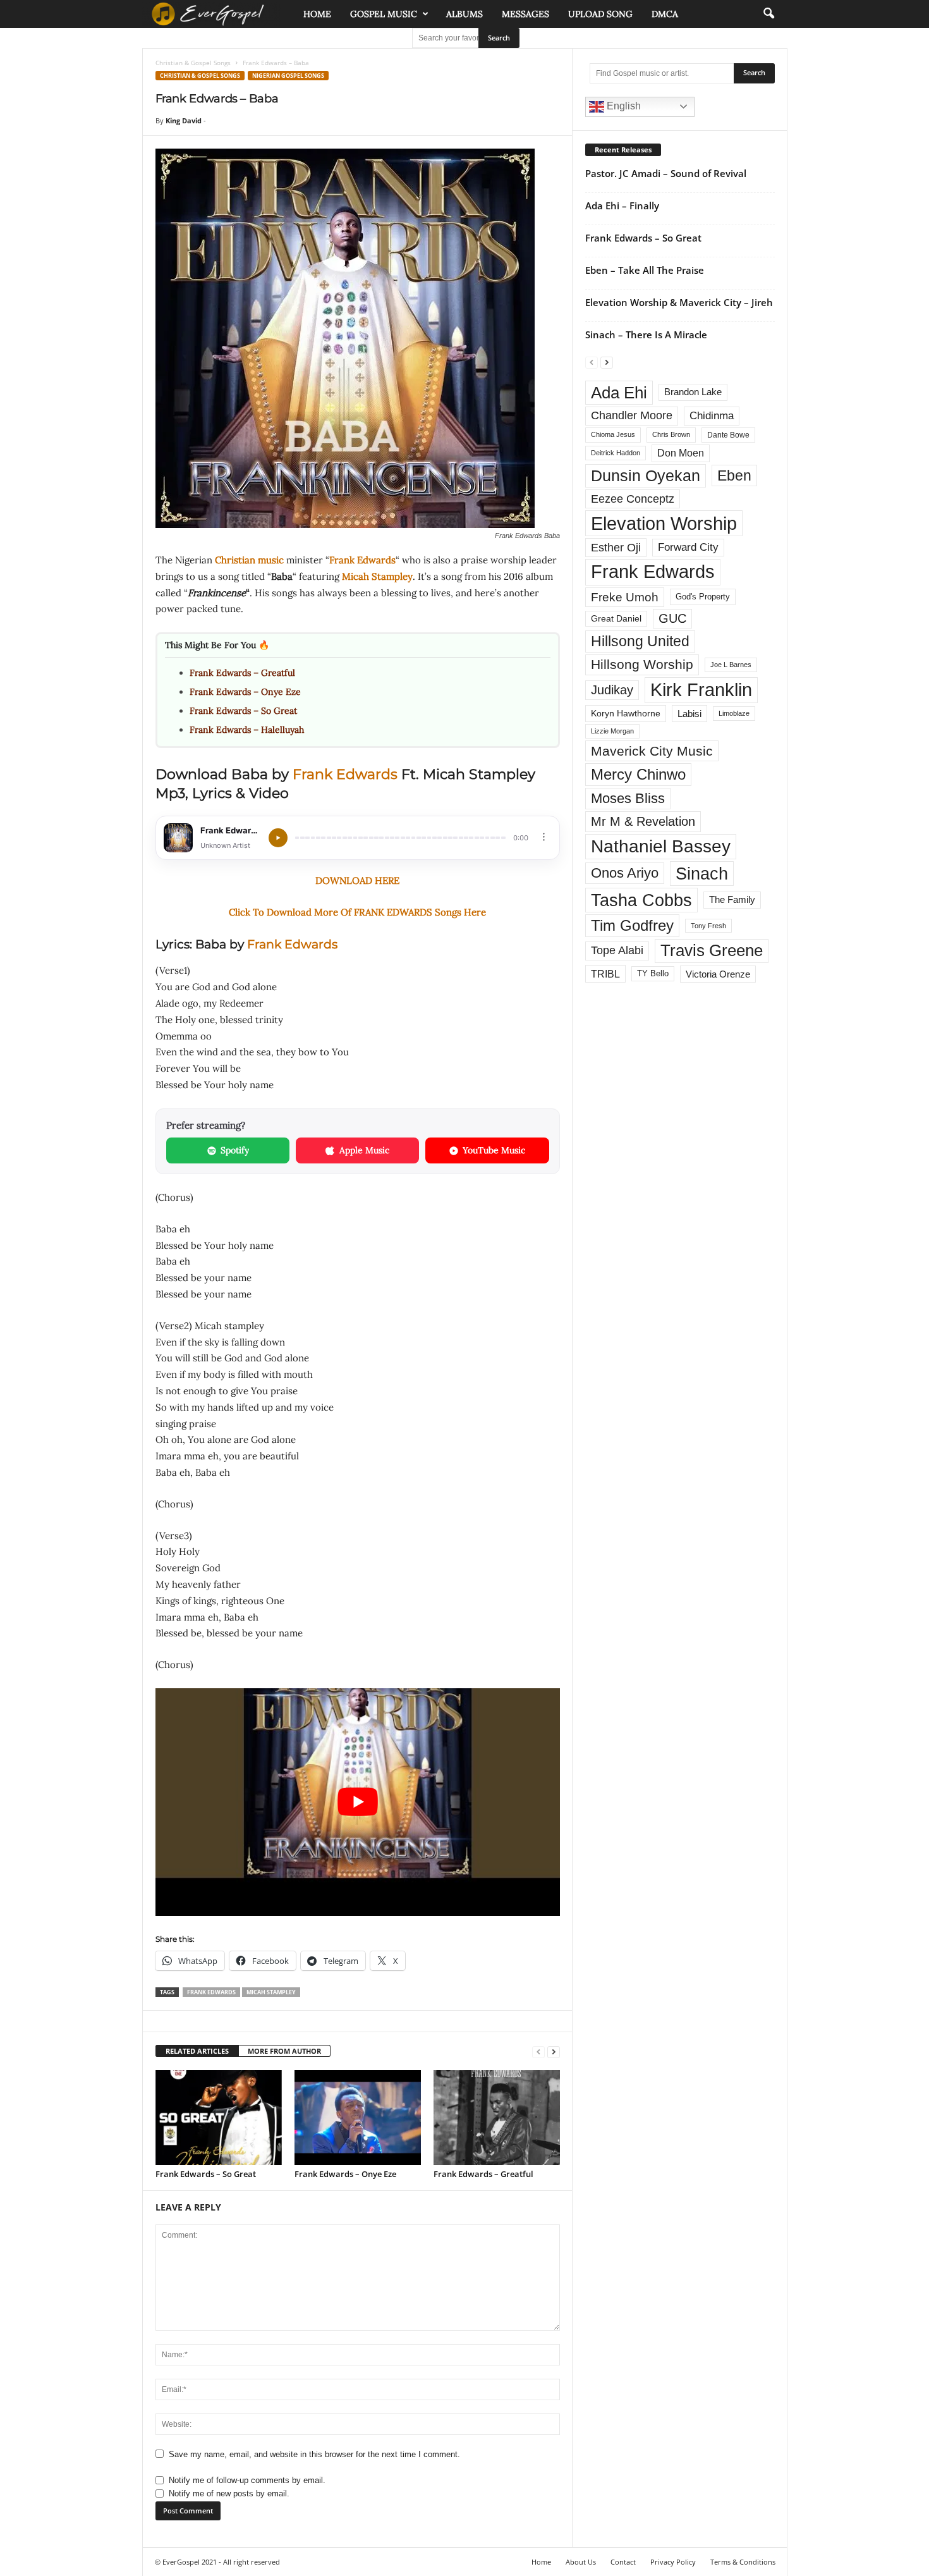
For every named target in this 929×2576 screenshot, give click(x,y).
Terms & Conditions (743, 2562)
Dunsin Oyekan (646, 475)
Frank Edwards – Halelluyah (247, 730)
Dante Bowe (728, 435)
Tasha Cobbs (641, 900)
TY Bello (653, 974)
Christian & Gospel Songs (193, 63)
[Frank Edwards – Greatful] (497, 2118)
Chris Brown (671, 434)
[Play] (278, 838)
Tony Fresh (708, 926)
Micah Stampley (377, 576)
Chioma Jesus (613, 434)
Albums (464, 14)
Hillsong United (640, 641)
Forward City (688, 547)
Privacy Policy (673, 2562)
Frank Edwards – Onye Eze (245, 692)
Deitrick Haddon (616, 453)
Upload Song (600, 14)
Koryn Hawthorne (626, 713)
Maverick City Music (652, 751)
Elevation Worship (664, 523)
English (622, 106)
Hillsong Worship (642, 664)
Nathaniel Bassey (661, 846)
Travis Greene (712, 950)
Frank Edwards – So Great (243, 711)
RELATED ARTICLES (197, 2051)
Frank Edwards (362, 560)
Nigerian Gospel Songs (288, 76)
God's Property (703, 597)
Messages (525, 14)
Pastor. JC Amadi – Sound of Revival (666, 173)
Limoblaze (734, 713)
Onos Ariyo (625, 873)
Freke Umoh (625, 597)
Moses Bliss (628, 798)
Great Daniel (616, 619)
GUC (672, 618)
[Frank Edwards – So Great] (219, 2118)
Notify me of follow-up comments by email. (247, 2480)
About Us (581, 2562)
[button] (768, 14)
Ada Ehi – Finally (622, 205)
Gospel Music (384, 14)
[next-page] (554, 2052)
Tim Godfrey (632, 925)
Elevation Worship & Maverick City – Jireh (679, 302)
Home (317, 14)
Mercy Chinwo (638, 774)
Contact (623, 2562)
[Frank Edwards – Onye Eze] (358, 2118)
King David (184, 120)
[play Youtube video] (358, 1802)
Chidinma (712, 415)
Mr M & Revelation (643, 821)
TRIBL (605, 974)
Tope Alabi (617, 950)
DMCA (665, 14)
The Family (732, 900)
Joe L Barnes (731, 665)
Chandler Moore (632, 415)
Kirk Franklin (701, 690)
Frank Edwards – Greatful (242, 673)
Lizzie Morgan (612, 731)
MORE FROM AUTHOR (284, 2051)
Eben (734, 475)
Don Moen (681, 453)
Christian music (249, 560)
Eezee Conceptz (633, 499)
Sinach (702, 874)
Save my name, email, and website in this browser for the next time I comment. (314, 2454)
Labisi (689, 714)
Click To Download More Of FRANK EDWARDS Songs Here (357, 912)
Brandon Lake (693, 392)
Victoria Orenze (718, 974)
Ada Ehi (619, 393)
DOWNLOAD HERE (357, 880)
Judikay (612, 690)
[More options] (544, 837)
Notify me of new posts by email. (229, 2493)
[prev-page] (538, 2052)
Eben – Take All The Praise (645, 270)
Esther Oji (616, 547)
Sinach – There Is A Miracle (646, 334)
